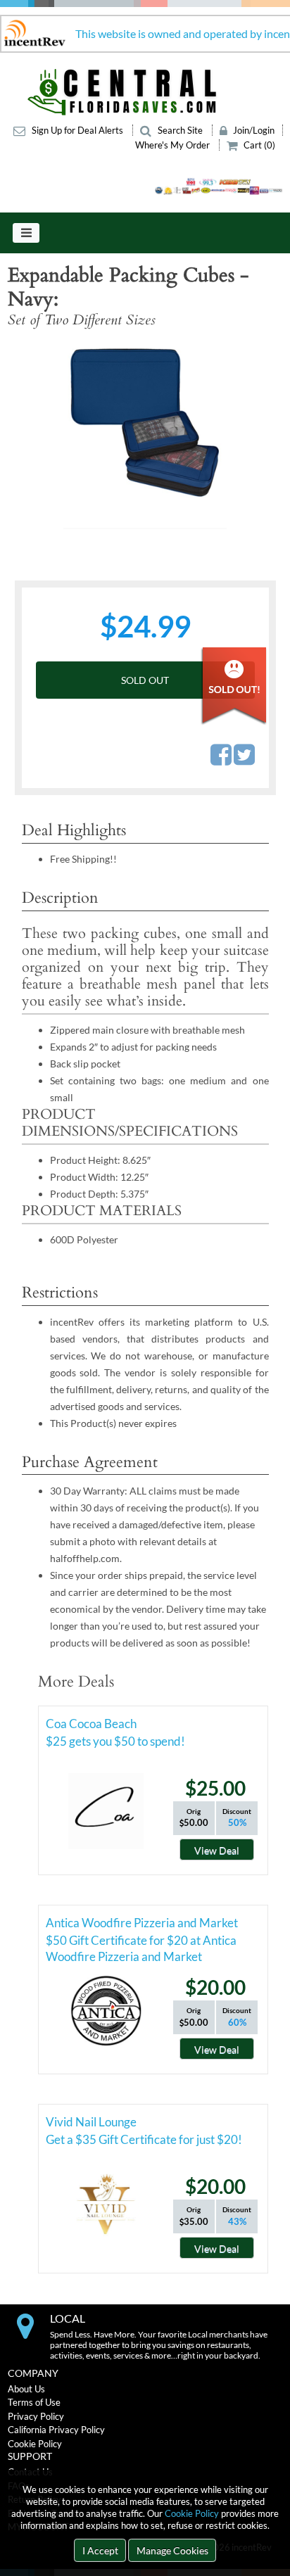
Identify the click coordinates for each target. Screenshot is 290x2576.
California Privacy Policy (56, 2430)
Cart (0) (258, 145)
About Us (26, 2389)
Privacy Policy (36, 2416)
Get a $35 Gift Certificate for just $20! (144, 2139)
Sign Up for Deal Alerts (77, 130)
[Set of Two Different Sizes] (145, 434)
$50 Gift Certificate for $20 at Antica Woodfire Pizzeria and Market (141, 1943)
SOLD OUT (145, 680)
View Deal (217, 1850)
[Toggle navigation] (26, 233)
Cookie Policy (192, 2513)
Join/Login (253, 130)
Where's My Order (174, 145)
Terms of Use (34, 2402)
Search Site (180, 130)
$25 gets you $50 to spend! (115, 1741)
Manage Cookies (172, 2550)
